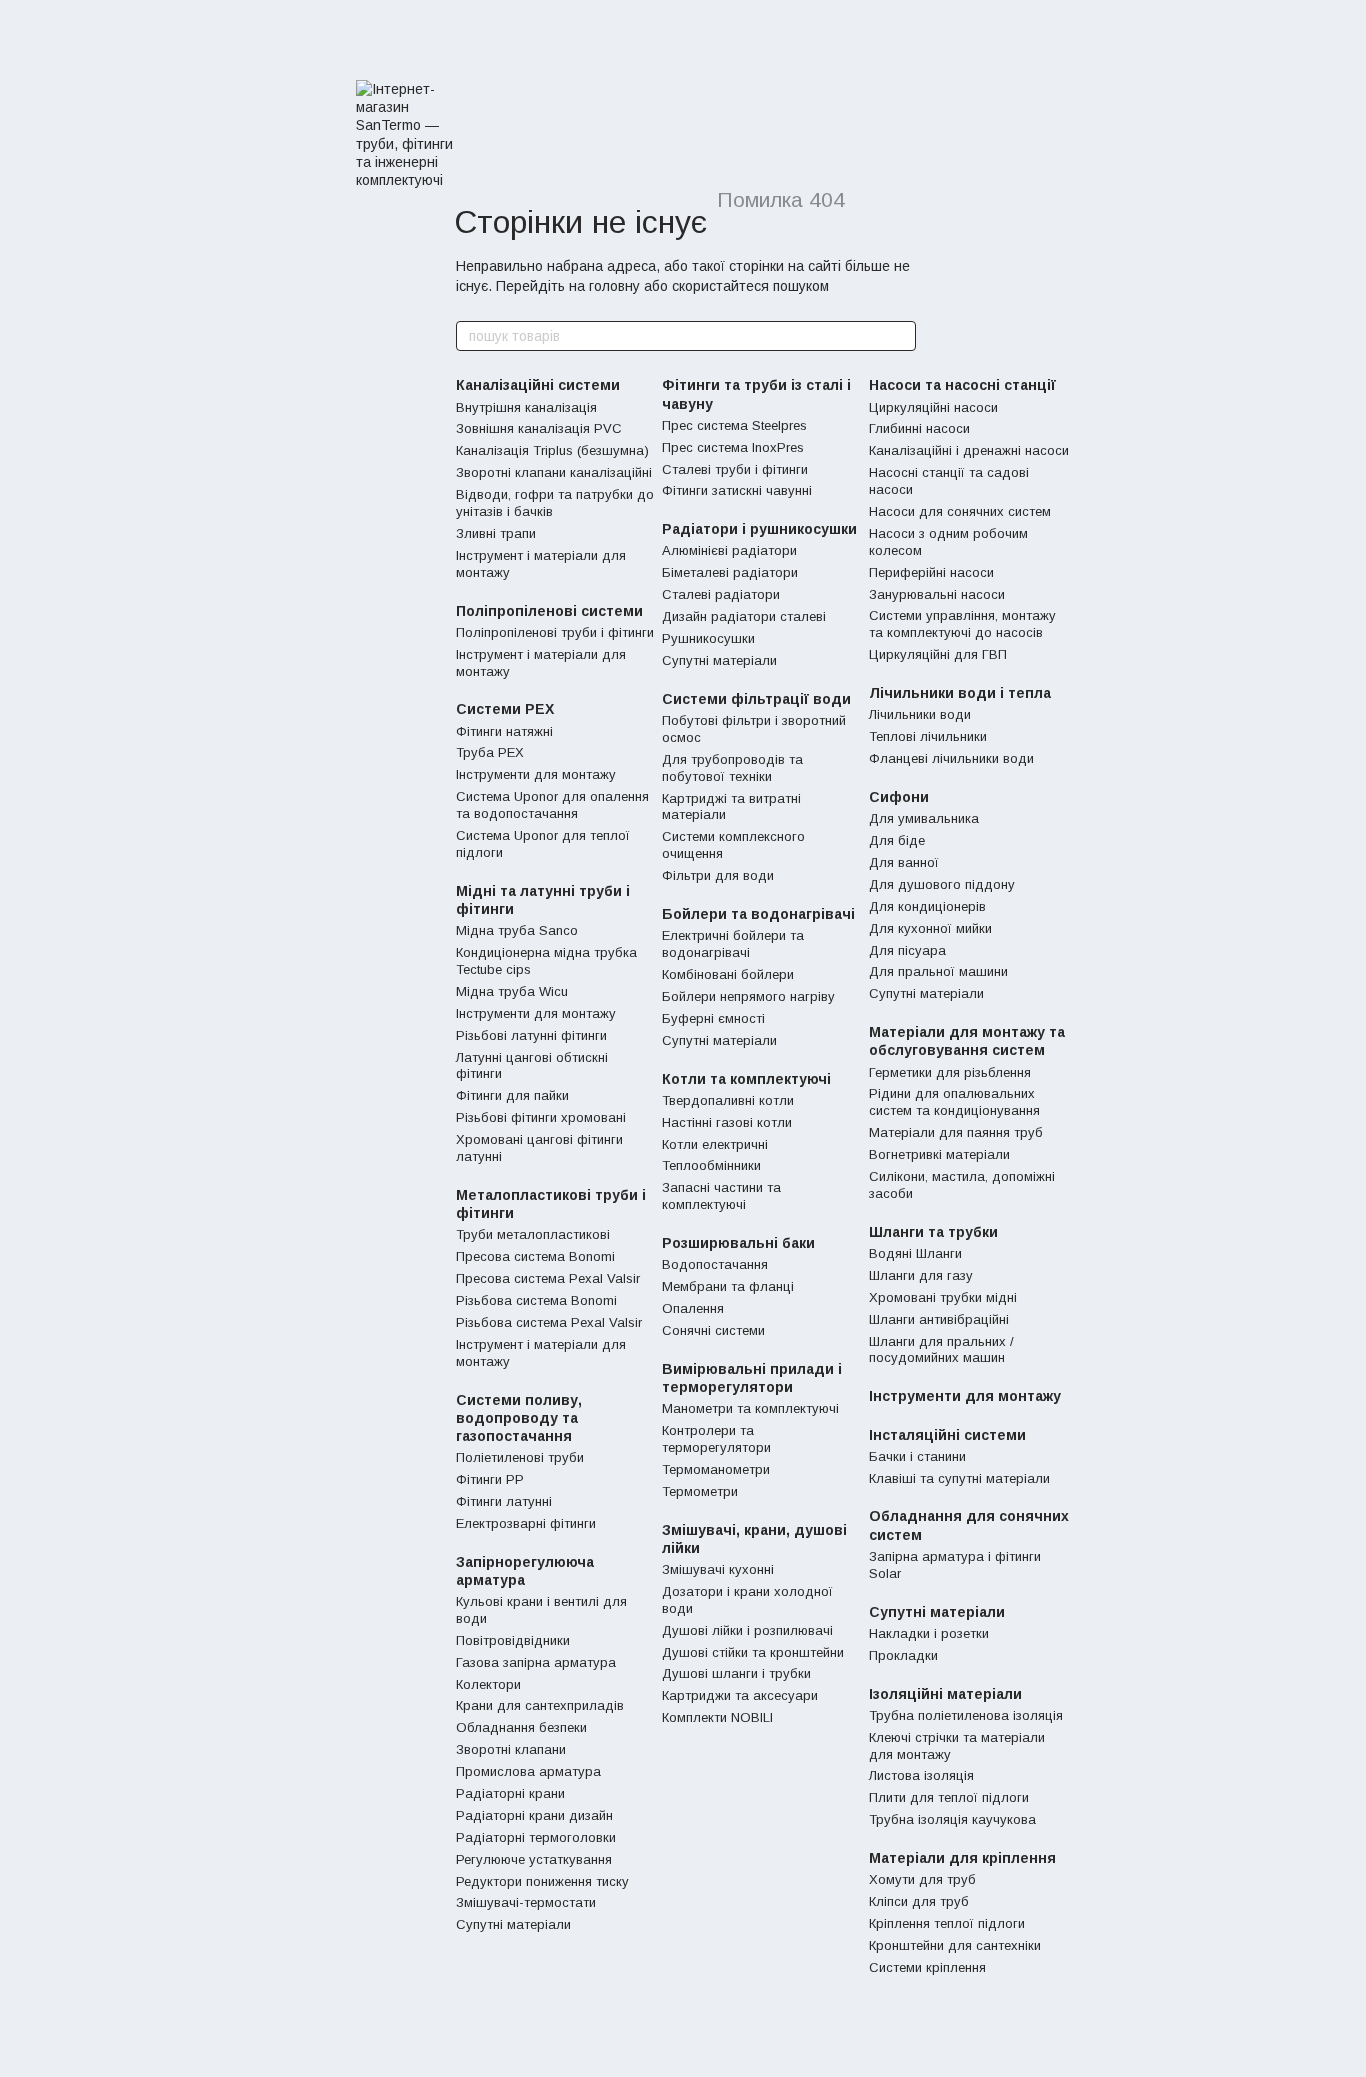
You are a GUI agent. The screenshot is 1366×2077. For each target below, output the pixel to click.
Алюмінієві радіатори (729, 550)
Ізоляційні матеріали (945, 1694)
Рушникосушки (708, 638)
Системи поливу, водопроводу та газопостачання (519, 1418)
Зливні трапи (496, 533)
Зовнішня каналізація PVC (539, 428)
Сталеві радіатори (721, 594)
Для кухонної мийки (930, 928)
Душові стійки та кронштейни (753, 1652)
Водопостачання (715, 1264)
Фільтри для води (718, 875)
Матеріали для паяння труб (956, 1132)
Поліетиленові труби (520, 1457)
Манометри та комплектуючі (750, 1408)
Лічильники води (920, 714)
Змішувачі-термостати (526, 1902)
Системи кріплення (927, 1967)
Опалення (693, 1308)
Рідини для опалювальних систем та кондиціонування (954, 1102)
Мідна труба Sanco (517, 930)
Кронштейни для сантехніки (955, 1945)
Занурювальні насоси (937, 594)
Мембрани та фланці (728, 1286)
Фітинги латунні (504, 1501)
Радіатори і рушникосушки (759, 529)
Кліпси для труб (919, 1901)
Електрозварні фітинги (526, 1523)
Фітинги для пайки (512, 1095)
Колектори (488, 1684)
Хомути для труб (922, 1879)
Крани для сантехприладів (540, 1705)
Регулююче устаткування (534, 1859)
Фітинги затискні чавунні (737, 490)
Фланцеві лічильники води (951, 758)
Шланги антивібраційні (939, 1319)
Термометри (700, 1491)
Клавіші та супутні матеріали (959, 1478)
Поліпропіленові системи (549, 611)
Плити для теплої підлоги (949, 1797)
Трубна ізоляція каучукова (952, 1819)
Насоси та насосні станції (962, 385)
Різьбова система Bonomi (536, 1300)
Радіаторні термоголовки (536, 1837)
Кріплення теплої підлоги (947, 1923)
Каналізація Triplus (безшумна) (552, 450)
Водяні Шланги (915, 1253)
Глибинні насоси (919, 428)
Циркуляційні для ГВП (938, 654)
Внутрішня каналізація (526, 407)
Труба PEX (490, 752)
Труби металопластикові (533, 1234)
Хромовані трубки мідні (943, 1297)
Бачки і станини (917, 1456)
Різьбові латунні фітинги (531, 1035)
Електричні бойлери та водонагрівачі (733, 944)
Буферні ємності (713, 1018)
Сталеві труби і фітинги (735, 469)
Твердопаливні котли (728, 1100)
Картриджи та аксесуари (740, 1695)
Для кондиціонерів (927, 906)
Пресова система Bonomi (535, 1256)
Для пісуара (907, 950)
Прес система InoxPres (733, 447)
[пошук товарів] (900, 336)
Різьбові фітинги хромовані (541, 1117)
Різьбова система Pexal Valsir (549, 1322)
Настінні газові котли (727, 1122)
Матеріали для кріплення (962, 1858)
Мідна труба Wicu (512, 991)
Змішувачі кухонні (718, 1569)
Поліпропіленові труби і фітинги (555, 632)
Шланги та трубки (933, 1232)
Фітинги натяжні (504, 731)
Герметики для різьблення (950, 1072)
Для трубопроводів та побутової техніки (732, 768)
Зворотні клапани (511, 1749)
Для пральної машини (938, 971)
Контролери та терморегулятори (716, 1439)
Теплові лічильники (928, 736)
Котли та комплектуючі (746, 1079)
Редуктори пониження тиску (542, 1881)
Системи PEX (505, 709)
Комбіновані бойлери (728, 974)
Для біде (897, 840)
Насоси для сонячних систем (960, 511)
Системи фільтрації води (756, 699)
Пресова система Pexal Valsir (548, 1278)
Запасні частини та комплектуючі (721, 1196)
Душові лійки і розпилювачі (747, 1630)
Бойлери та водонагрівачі (758, 914)
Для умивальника (924, 818)
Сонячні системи (713, 1330)
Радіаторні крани (510, 1793)
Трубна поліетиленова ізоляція (966, 1715)
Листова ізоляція (921, 1775)
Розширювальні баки (738, 1243)
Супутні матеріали (513, 1924)
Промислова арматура (528, 1771)
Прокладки (903, 1655)
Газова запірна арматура (536, 1662)
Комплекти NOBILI (717, 1717)
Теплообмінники (711, 1165)
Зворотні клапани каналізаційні (554, 472)
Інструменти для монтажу (536, 774)
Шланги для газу (921, 1275)
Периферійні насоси (931, 572)
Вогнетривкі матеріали (939, 1154)
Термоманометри (716, 1469)
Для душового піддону (942, 884)
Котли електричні (715, 1144)
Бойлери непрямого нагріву (748, 996)
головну (614, 286)
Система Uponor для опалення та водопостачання (552, 805)
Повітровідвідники (513, 1640)
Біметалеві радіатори (730, 572)
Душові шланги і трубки (736, 1673)
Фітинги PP (490, 1479)
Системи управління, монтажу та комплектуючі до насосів (962, 624)
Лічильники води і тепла (960, 693)
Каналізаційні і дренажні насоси (969, 450)
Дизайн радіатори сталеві (744, 616)
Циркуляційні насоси (933, 407)
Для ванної (904, 862)
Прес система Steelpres (734, 425)
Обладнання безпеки (521, 1727)
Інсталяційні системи (947, 1435)
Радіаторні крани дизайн (534, 1815)
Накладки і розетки (929, 1633)
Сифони (899, 797)
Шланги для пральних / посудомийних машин (941, 1350)
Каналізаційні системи (538, 385)
